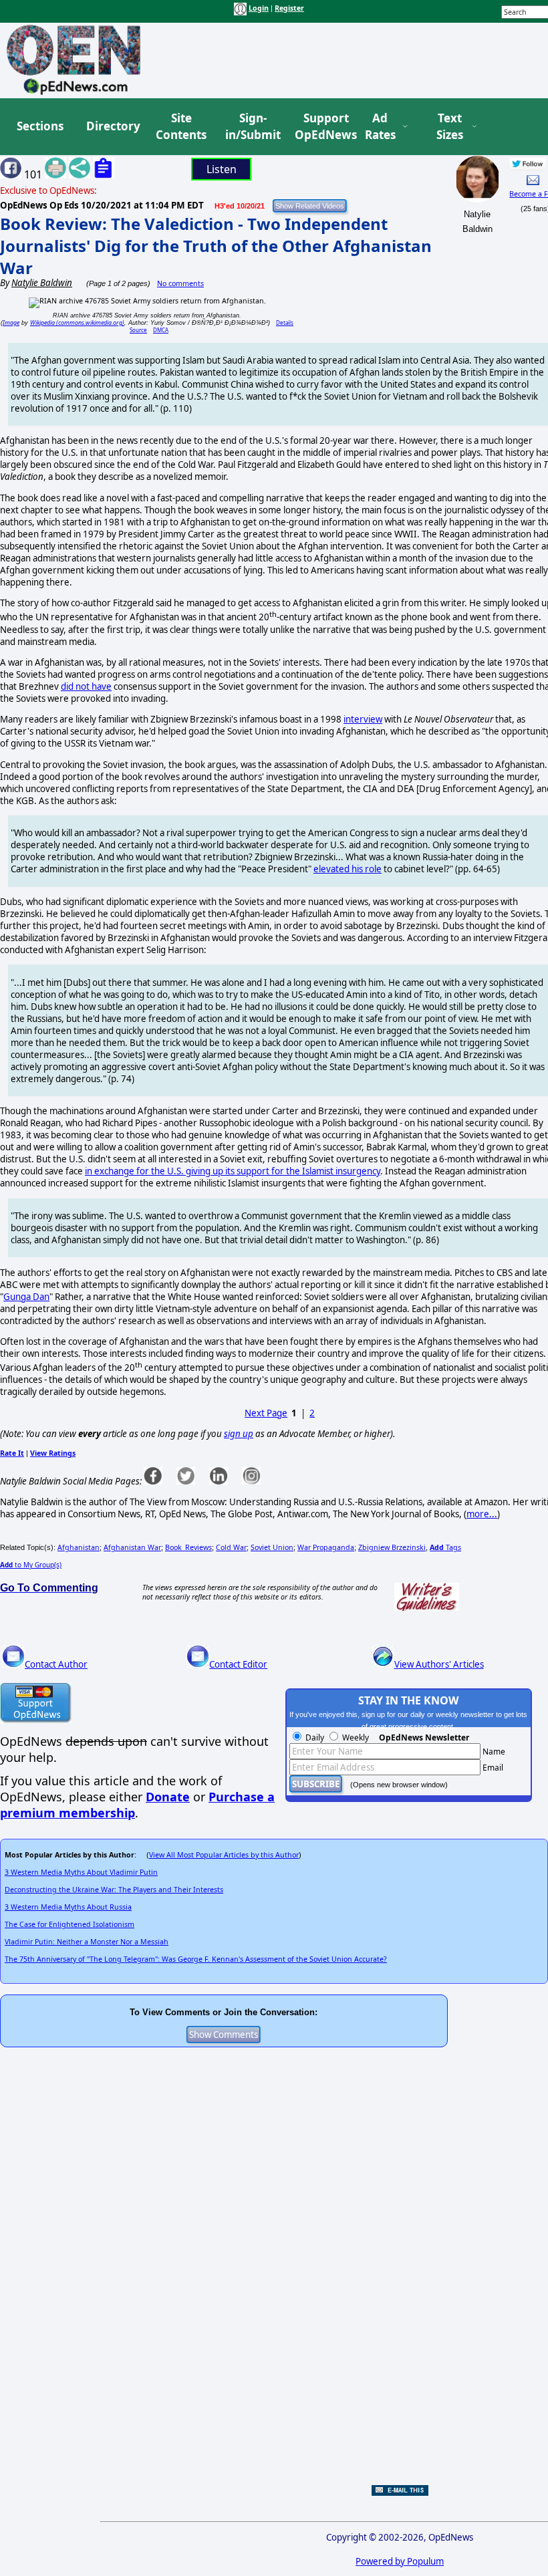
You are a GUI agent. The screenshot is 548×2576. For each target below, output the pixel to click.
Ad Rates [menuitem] (380, 127)
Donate (168, 1797)
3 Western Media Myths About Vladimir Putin (81, 1872)
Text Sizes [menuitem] (450, 127)
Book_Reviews (188, 1547)
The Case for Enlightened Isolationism (70, 1924)
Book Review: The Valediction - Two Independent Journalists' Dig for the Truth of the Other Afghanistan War (216, 246)
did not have (86, 686)
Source (138, 330)
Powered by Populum (400, 2561)
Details (285, 323)
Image (11, 323)
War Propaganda (326, 1547)
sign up (239, 1434)
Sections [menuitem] (40, 126)
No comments (180, 283)
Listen (222, 169)
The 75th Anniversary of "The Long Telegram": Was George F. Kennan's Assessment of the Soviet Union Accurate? (196, 1959)
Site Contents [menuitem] (181, 127)
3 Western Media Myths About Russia (68, 1907)
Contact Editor (238, 1664)
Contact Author (56, 1664)
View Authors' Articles (439, 1664)
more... (482, 1514)
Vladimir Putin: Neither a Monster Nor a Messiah (87, 1942)
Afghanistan (79, 1547)
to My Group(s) (31, 1565)
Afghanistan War (132, 1547)
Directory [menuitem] (112, 126)
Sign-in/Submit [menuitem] (251, 127)
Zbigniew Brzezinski (392, 1547)
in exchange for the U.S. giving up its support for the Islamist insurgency (233, 1171)
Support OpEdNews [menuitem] (321, 127)
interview (363, 719)
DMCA (161, 330)
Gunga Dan (26, 1297)
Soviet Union (272, 1547)
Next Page (266, 1413)
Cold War (231, 1547)
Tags (445, 1547)
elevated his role (348, 869)
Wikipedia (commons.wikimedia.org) (77, 323)
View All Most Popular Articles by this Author (224, 1855)
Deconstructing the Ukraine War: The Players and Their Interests (114, 1890)
